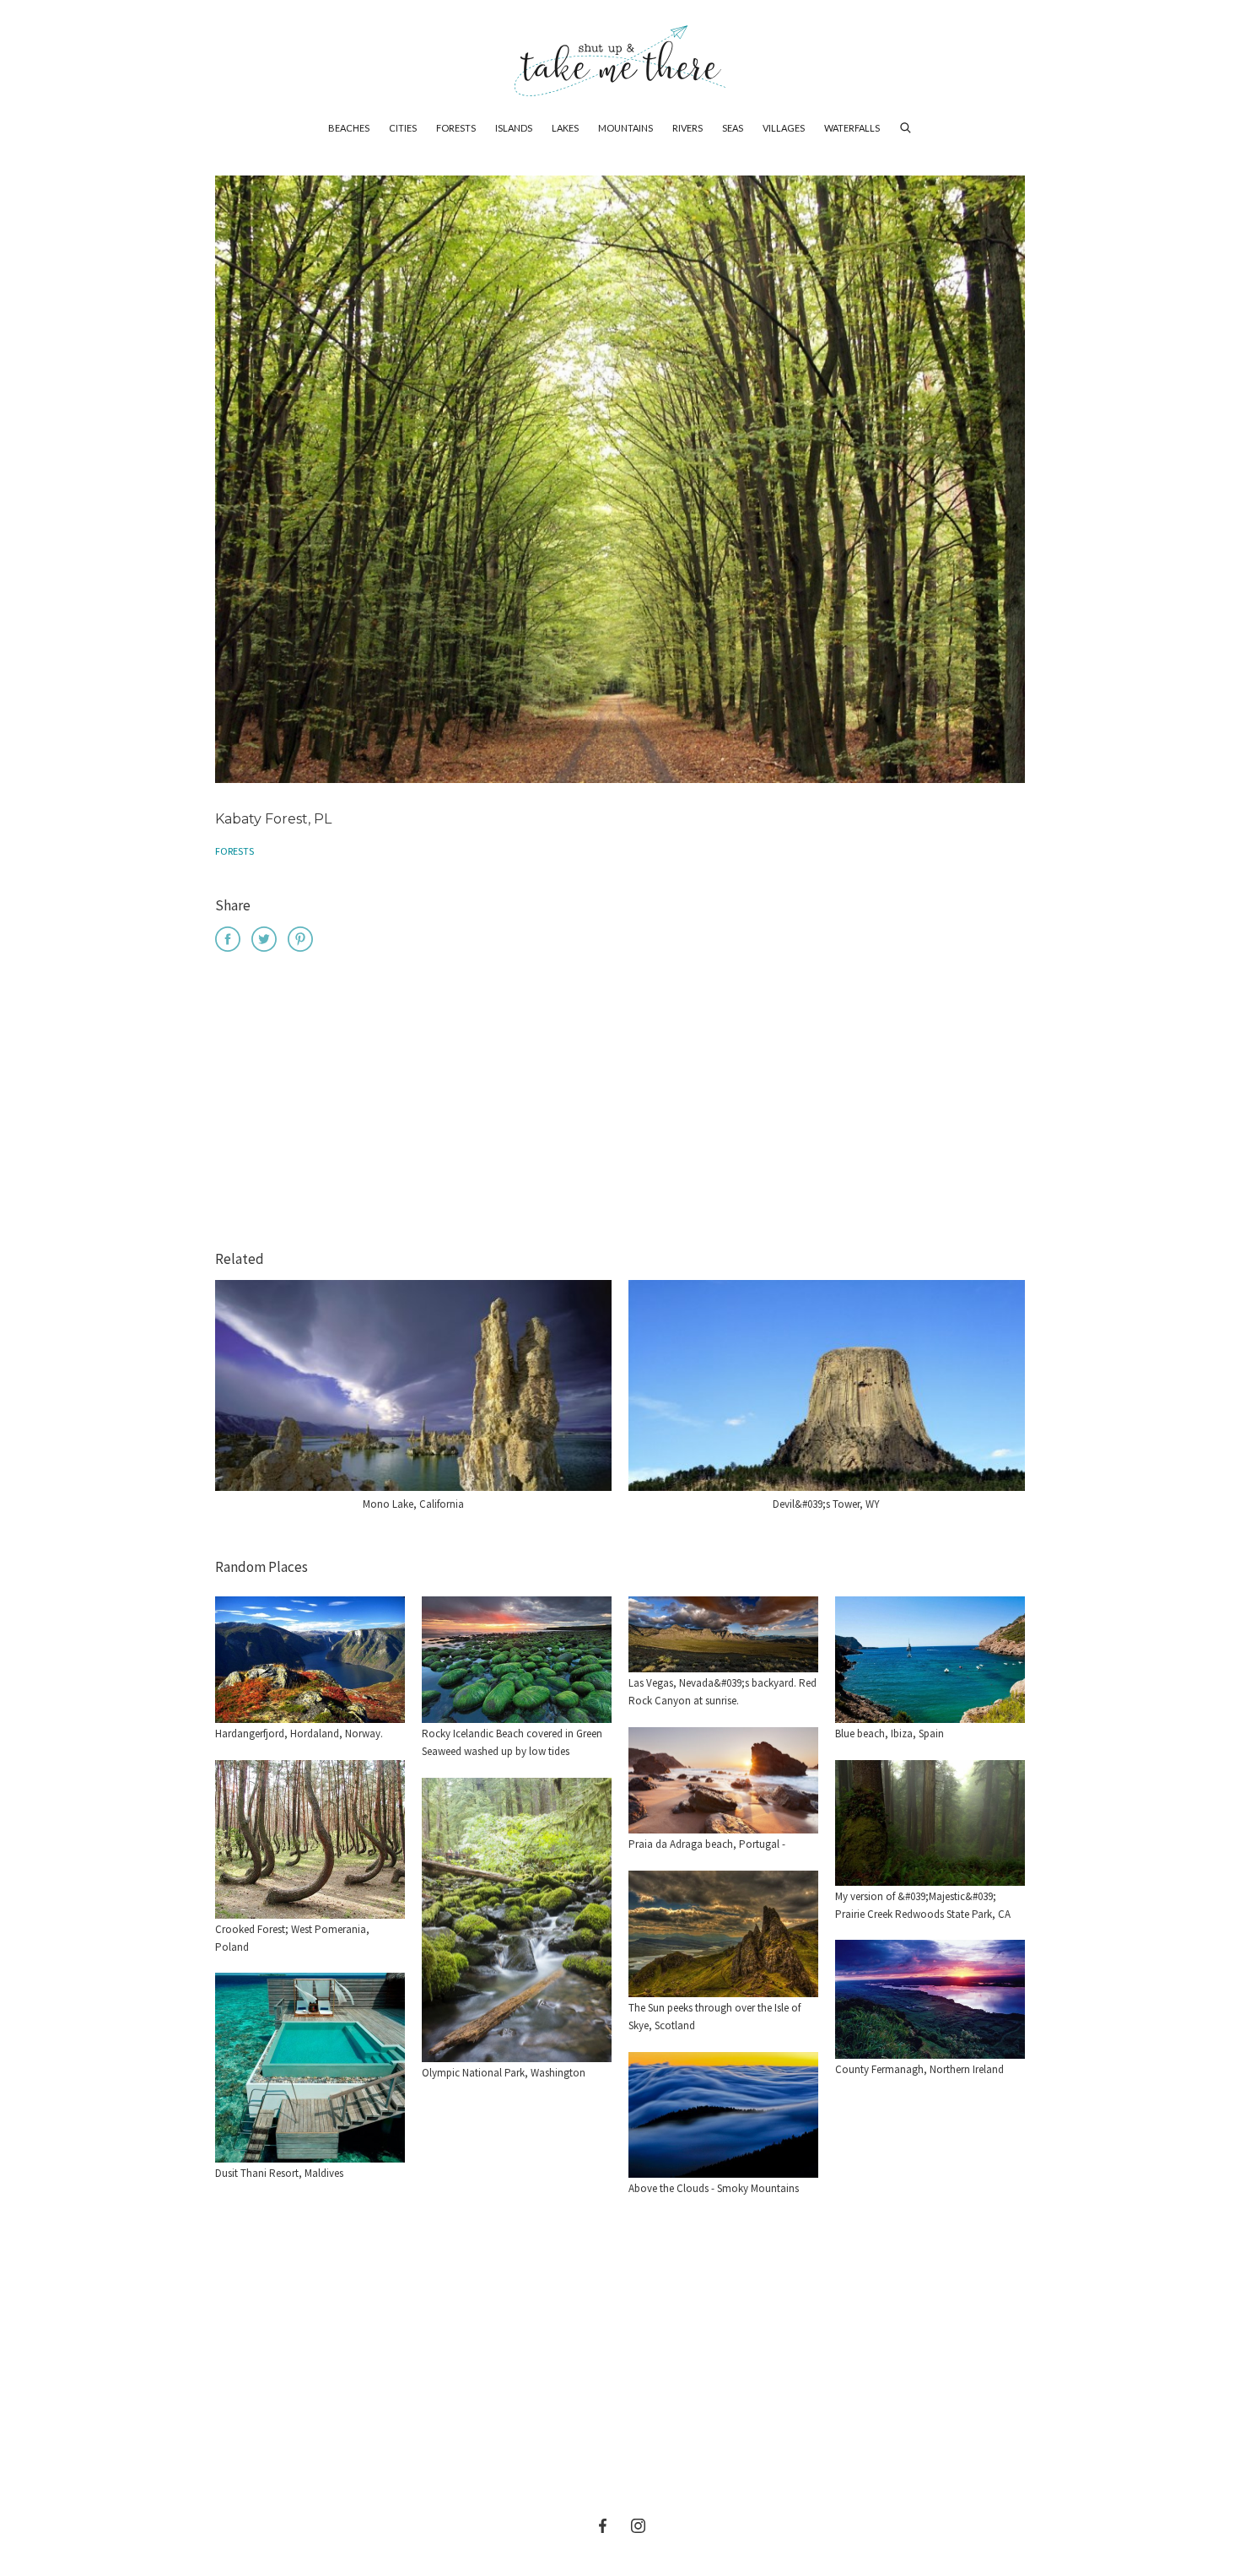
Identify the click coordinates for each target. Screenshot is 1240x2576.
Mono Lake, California (413, 1504)
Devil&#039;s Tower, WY (826, 1504)
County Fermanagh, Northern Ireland (919, 2069)
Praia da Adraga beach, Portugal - (707, 1844)
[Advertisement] (620, 1104)
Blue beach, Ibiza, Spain (890, 1734)
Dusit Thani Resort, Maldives (279, 2173)
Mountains (625, 128)
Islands (514, 128)
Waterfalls (852, 128)
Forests (456, 128)
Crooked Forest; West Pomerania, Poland (292, 1938)
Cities (403, 128)
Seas (733, 128)
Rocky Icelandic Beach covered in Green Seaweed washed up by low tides (512, 1742)
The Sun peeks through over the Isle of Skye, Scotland (714, 2017)
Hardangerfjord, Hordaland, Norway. (299, 1734)
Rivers (687, 128)
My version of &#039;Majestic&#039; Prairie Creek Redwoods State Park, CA (923, 1905)
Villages (784, 128)
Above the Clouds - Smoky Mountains (714, 2188)
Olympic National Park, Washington (504, 2073)
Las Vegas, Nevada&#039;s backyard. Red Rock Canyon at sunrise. (722, 1692)
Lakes (565, 128)
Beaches (349, 128)
